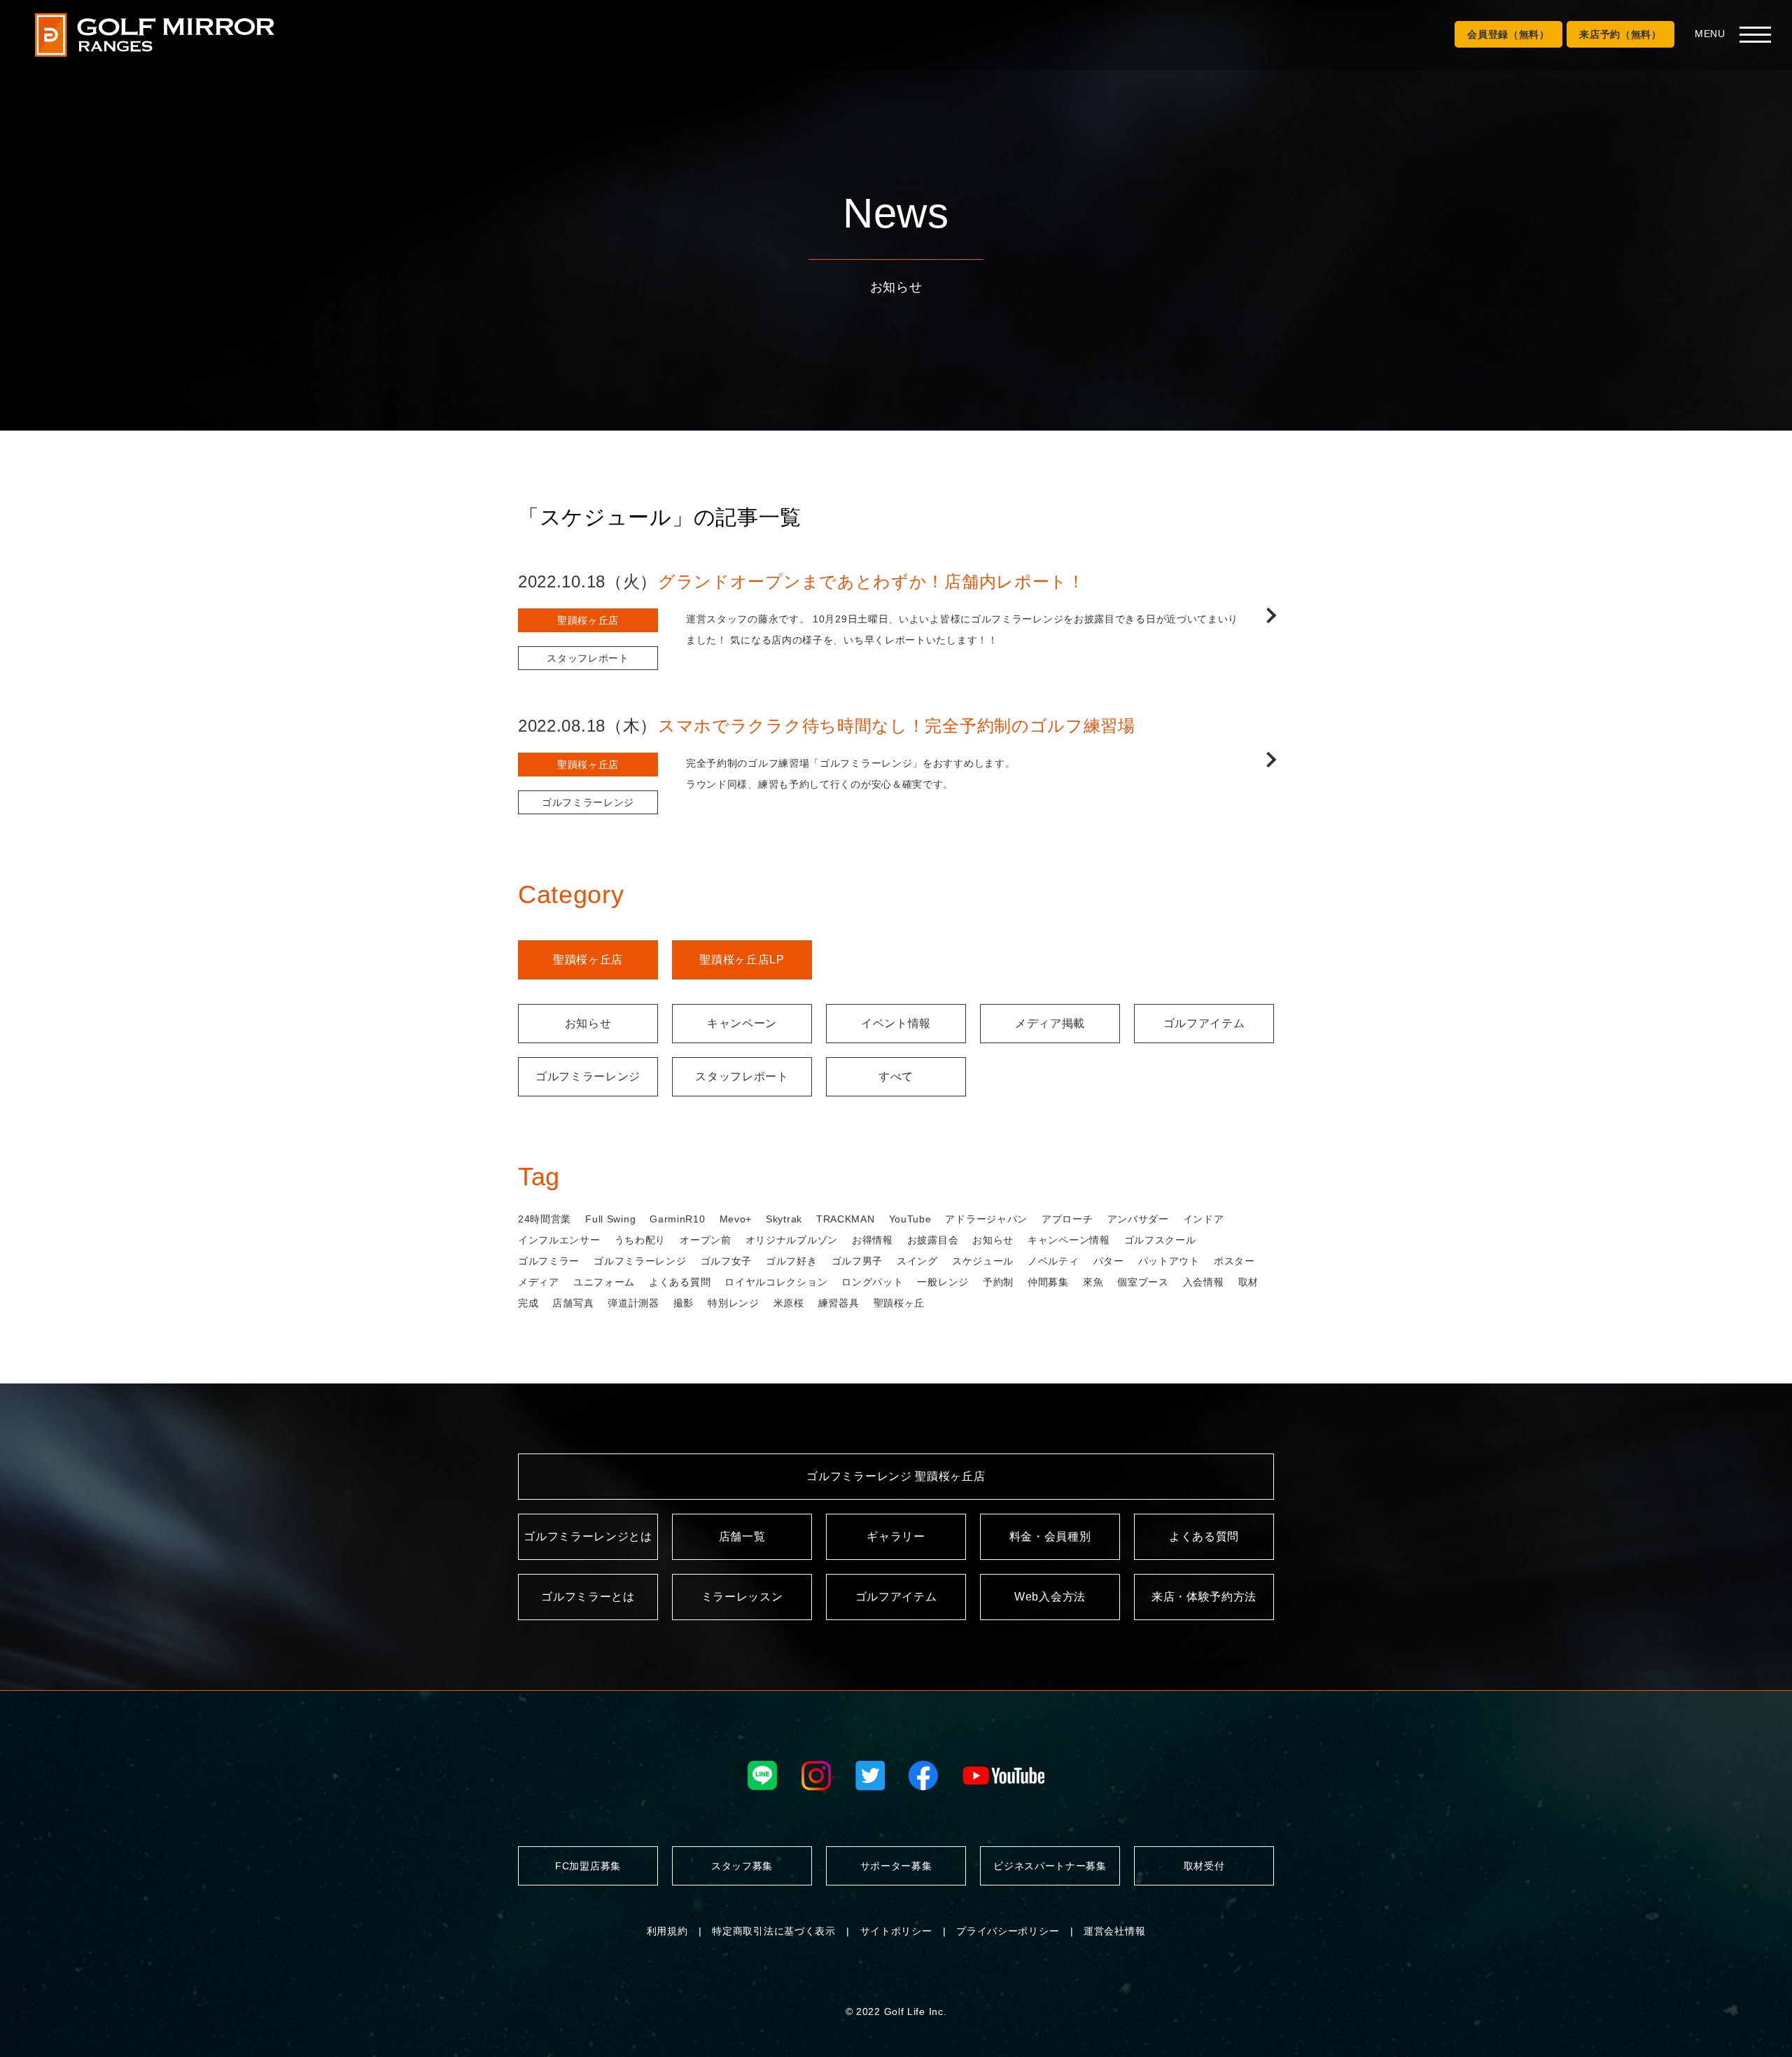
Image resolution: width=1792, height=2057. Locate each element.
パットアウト (1169, 1261)
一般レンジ (943, 1282)
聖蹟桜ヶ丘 (899, 1303)
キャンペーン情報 (1069, 1240)
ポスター (1234, 1261)
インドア (1204, 1219)
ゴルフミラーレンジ (640, 1261)
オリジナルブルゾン (792, 1240)
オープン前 (706, 1240)
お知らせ (993, 1240)
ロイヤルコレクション (776, 1282)
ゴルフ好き (792, 1261)
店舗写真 (573, 1303)
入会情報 (1204, 1282)
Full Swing (610, 1219)
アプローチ (1067, 1219)
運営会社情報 (1114, 1931)
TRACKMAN (846, 1219)
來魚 (1093, 1282)
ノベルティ (1053, 1261)
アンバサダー (1138, 1219)
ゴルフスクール (1160, 1240)
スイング (917, 1261)
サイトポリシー (896, 1931)
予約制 (998, 1282)
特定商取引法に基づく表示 (773, 1931)
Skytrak (784, 1219)
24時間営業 (545, 1219)
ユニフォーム (604, 1282)
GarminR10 (677, 1219)
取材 (1248, 1282)
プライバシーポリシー (1008, 1931)
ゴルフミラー (549, 1261)
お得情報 (873, 1240)
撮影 (684, 1303)
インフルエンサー (559, 1240)
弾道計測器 (633, 1303)
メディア (539, 1282)
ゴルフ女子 (727, 1261)
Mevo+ (736, 1219)
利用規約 (667, 1931)
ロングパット (872, 1282)
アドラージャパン (986, 1219)
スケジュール (983, 1261)
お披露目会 (933, 1240)
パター (1109, 1261)
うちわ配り (640, 1240)
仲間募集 (1048, 1282)
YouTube (910, 1219)
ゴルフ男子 (857, 1261)
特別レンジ (734, 1303)
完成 (528, 1303)
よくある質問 (680, 1282)
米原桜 (789, 1303)
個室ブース (1143, 1282)
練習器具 (839, 1303)
